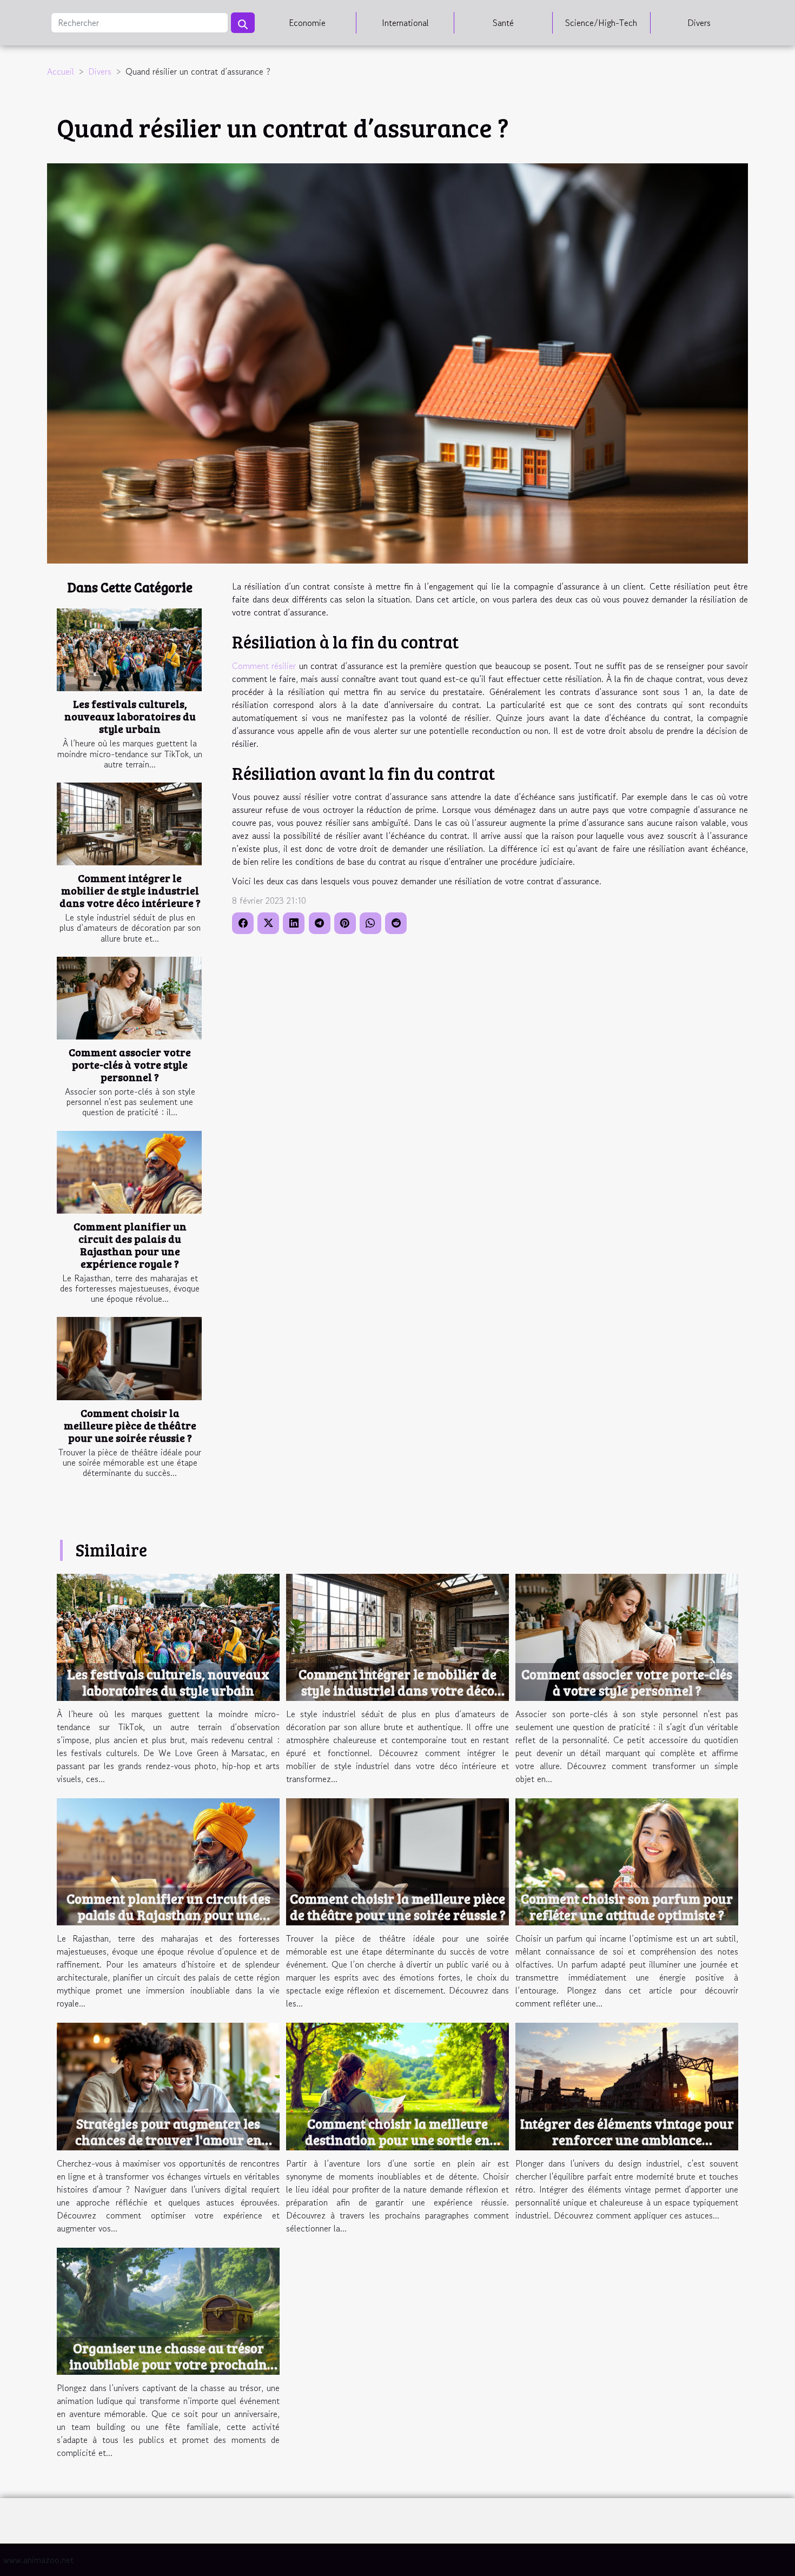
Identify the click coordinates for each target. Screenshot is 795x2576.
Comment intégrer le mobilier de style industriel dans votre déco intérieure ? (130, 890)
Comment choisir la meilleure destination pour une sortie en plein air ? (398, 2140)
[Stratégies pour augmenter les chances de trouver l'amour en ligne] (168, 2085)
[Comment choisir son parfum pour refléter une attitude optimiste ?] (627, 1860)
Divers (699, 23)
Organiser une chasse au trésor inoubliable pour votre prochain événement (168, 2364)
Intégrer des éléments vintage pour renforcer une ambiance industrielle (627, 2140)
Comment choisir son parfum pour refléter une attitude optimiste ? (627, 1906)
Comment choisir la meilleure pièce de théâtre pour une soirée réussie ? (130, 1425)
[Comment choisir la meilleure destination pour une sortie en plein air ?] (398, 2085)
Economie (307, 23)
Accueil (61, 71)
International (405, 23)
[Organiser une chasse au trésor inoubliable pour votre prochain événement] (168, 2310)
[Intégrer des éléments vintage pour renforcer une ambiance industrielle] (627, 2085)
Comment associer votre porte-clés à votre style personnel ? (130, 1064)
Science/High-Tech (601, 23)
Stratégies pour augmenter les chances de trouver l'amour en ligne (168, 2140)
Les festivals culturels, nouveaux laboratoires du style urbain (130, 716)
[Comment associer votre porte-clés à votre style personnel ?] (129, 998)
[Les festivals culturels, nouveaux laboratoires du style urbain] (129, 650)
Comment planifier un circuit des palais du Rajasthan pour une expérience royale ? (130, 1245)
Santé (503, 23)
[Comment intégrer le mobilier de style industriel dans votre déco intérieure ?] (129, 824)
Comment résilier (264, 666)
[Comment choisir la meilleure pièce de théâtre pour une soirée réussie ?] (129, 1358)
